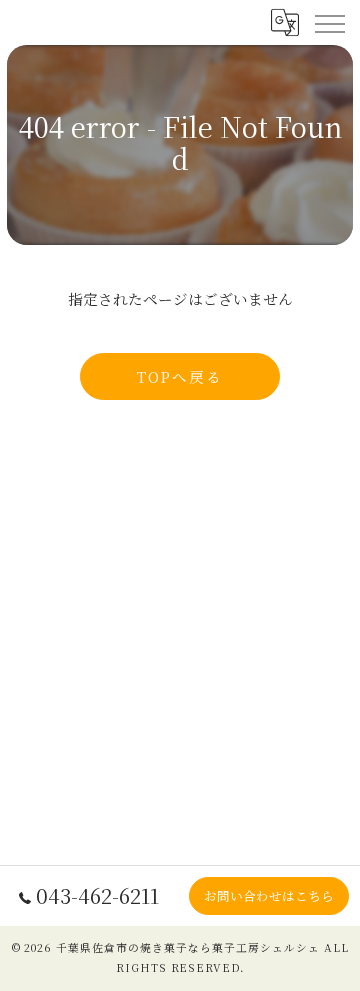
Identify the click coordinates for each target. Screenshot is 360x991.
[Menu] (329, 22)
